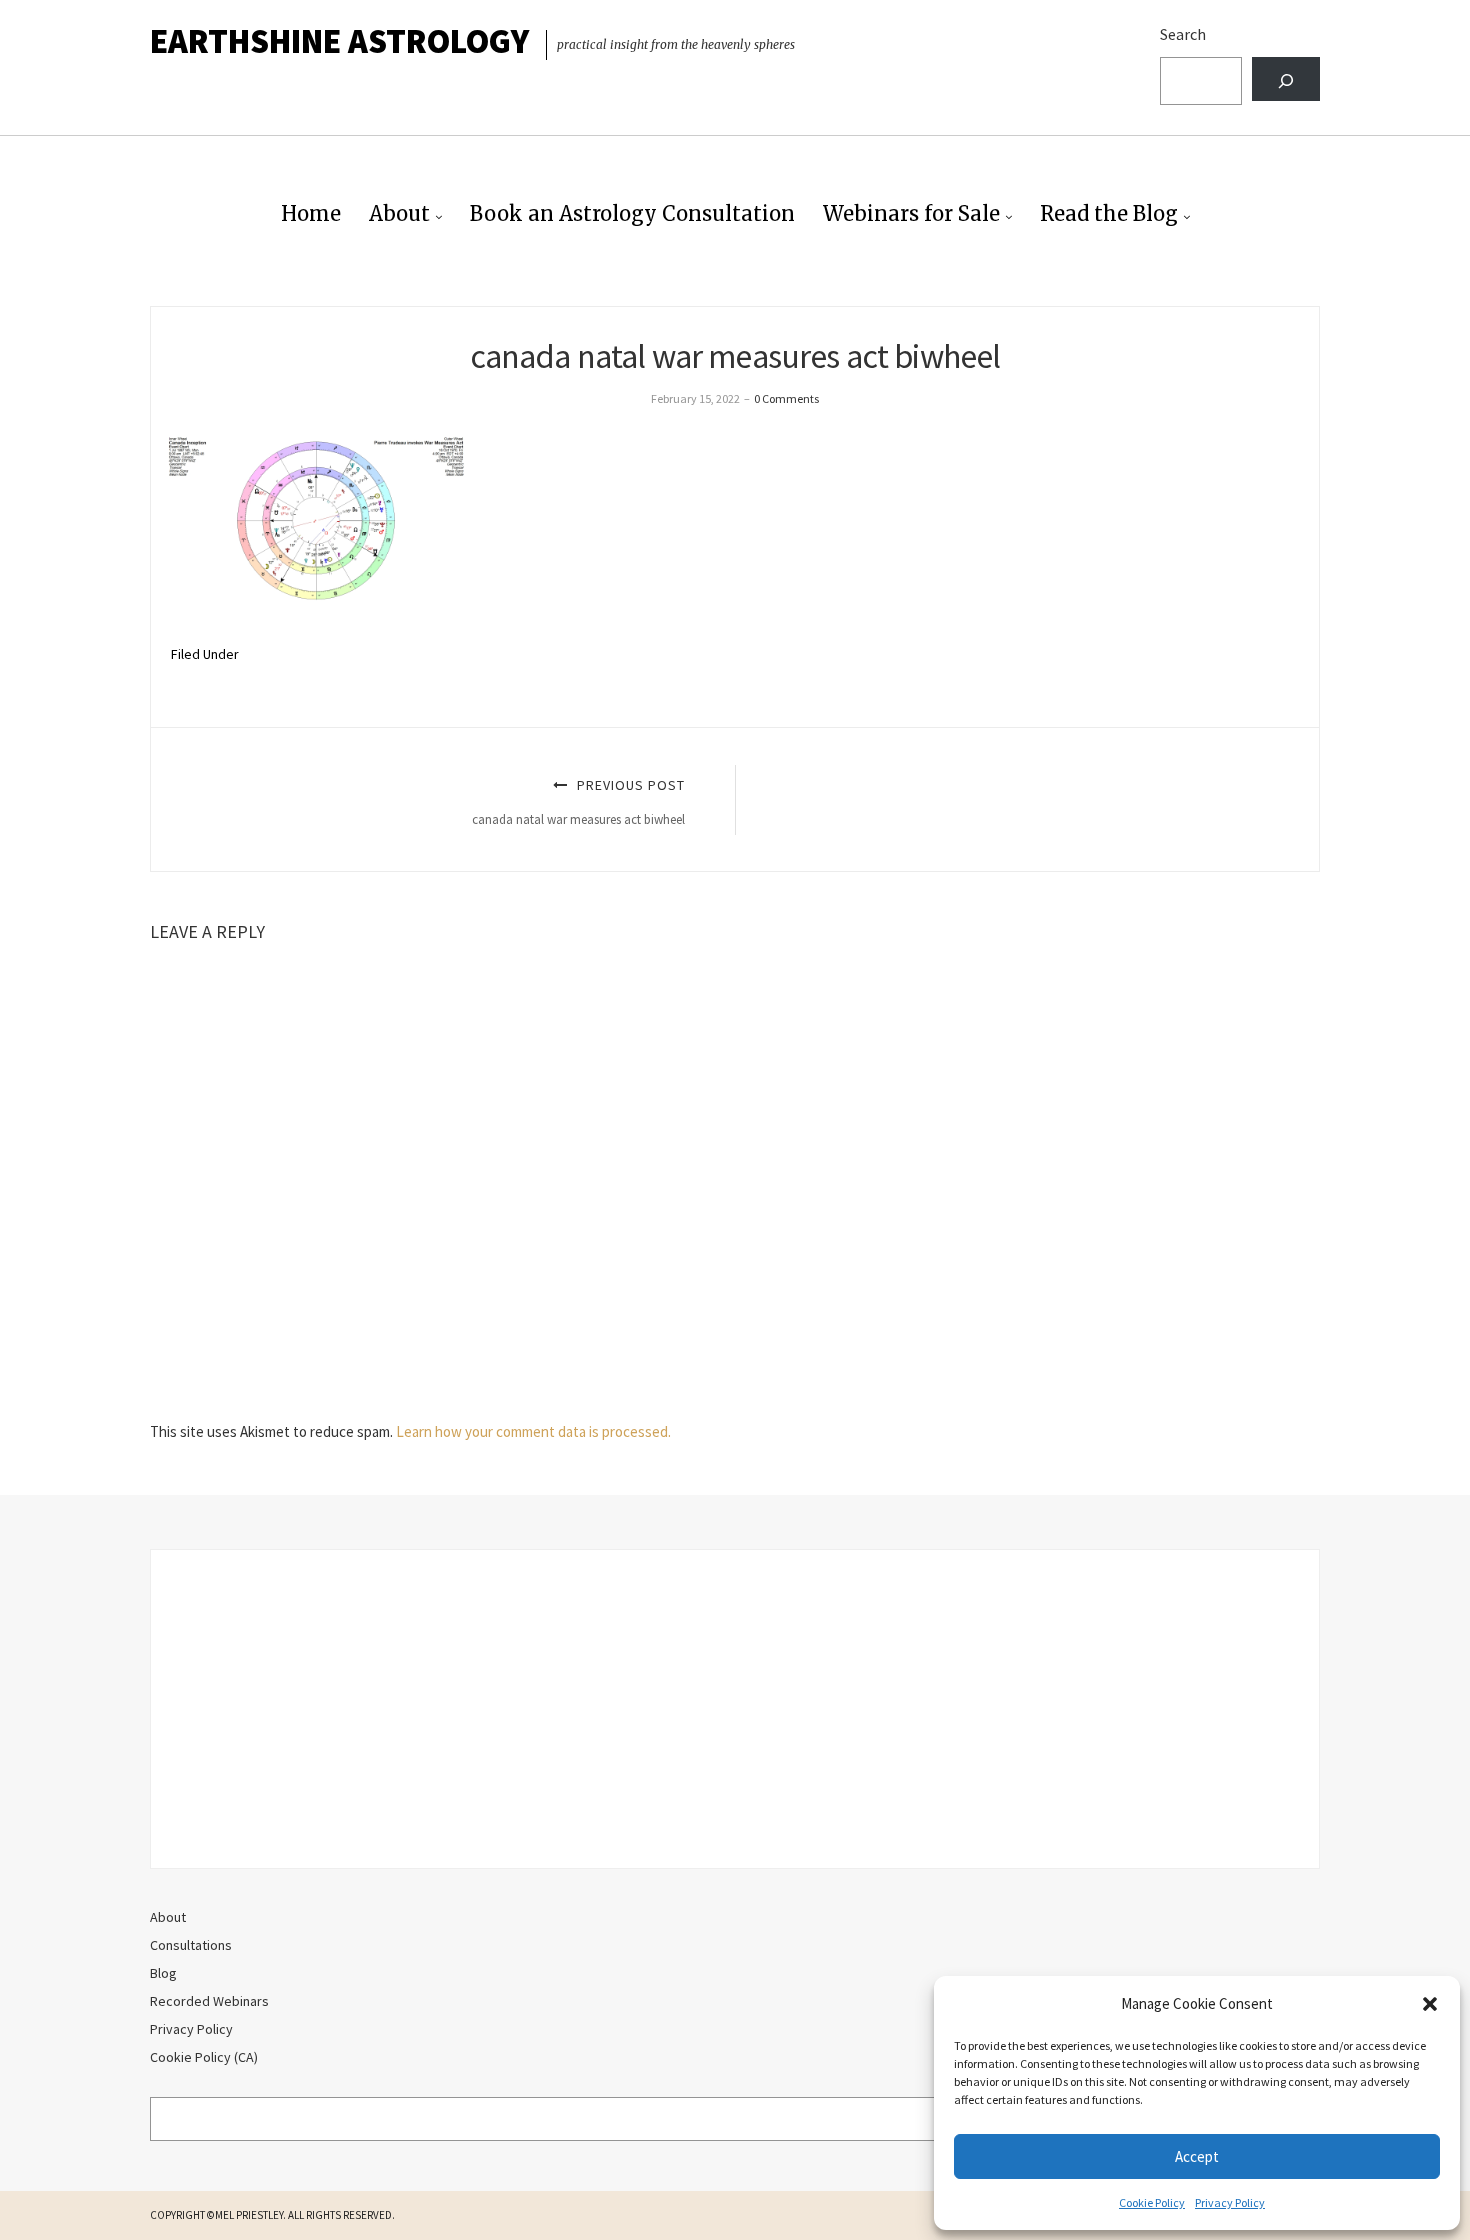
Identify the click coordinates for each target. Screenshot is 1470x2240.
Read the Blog (1109, 213)
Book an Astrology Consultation (632, 213)
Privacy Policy (1230, 2202)
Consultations (191, 1945)
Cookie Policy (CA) (204, 2057)
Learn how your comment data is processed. (533, 1431)
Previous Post (578, 801)
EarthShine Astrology (339, 41)
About (399, 213)
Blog (163, 1973)
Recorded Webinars (209, 2001)
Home (311, 213)
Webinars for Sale (911, 213)
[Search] (1286, 79)
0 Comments (786, 398)
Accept (1197, 2156)
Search (1183, 34)
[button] (1430, 2004)
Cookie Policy (1152, 2202)
